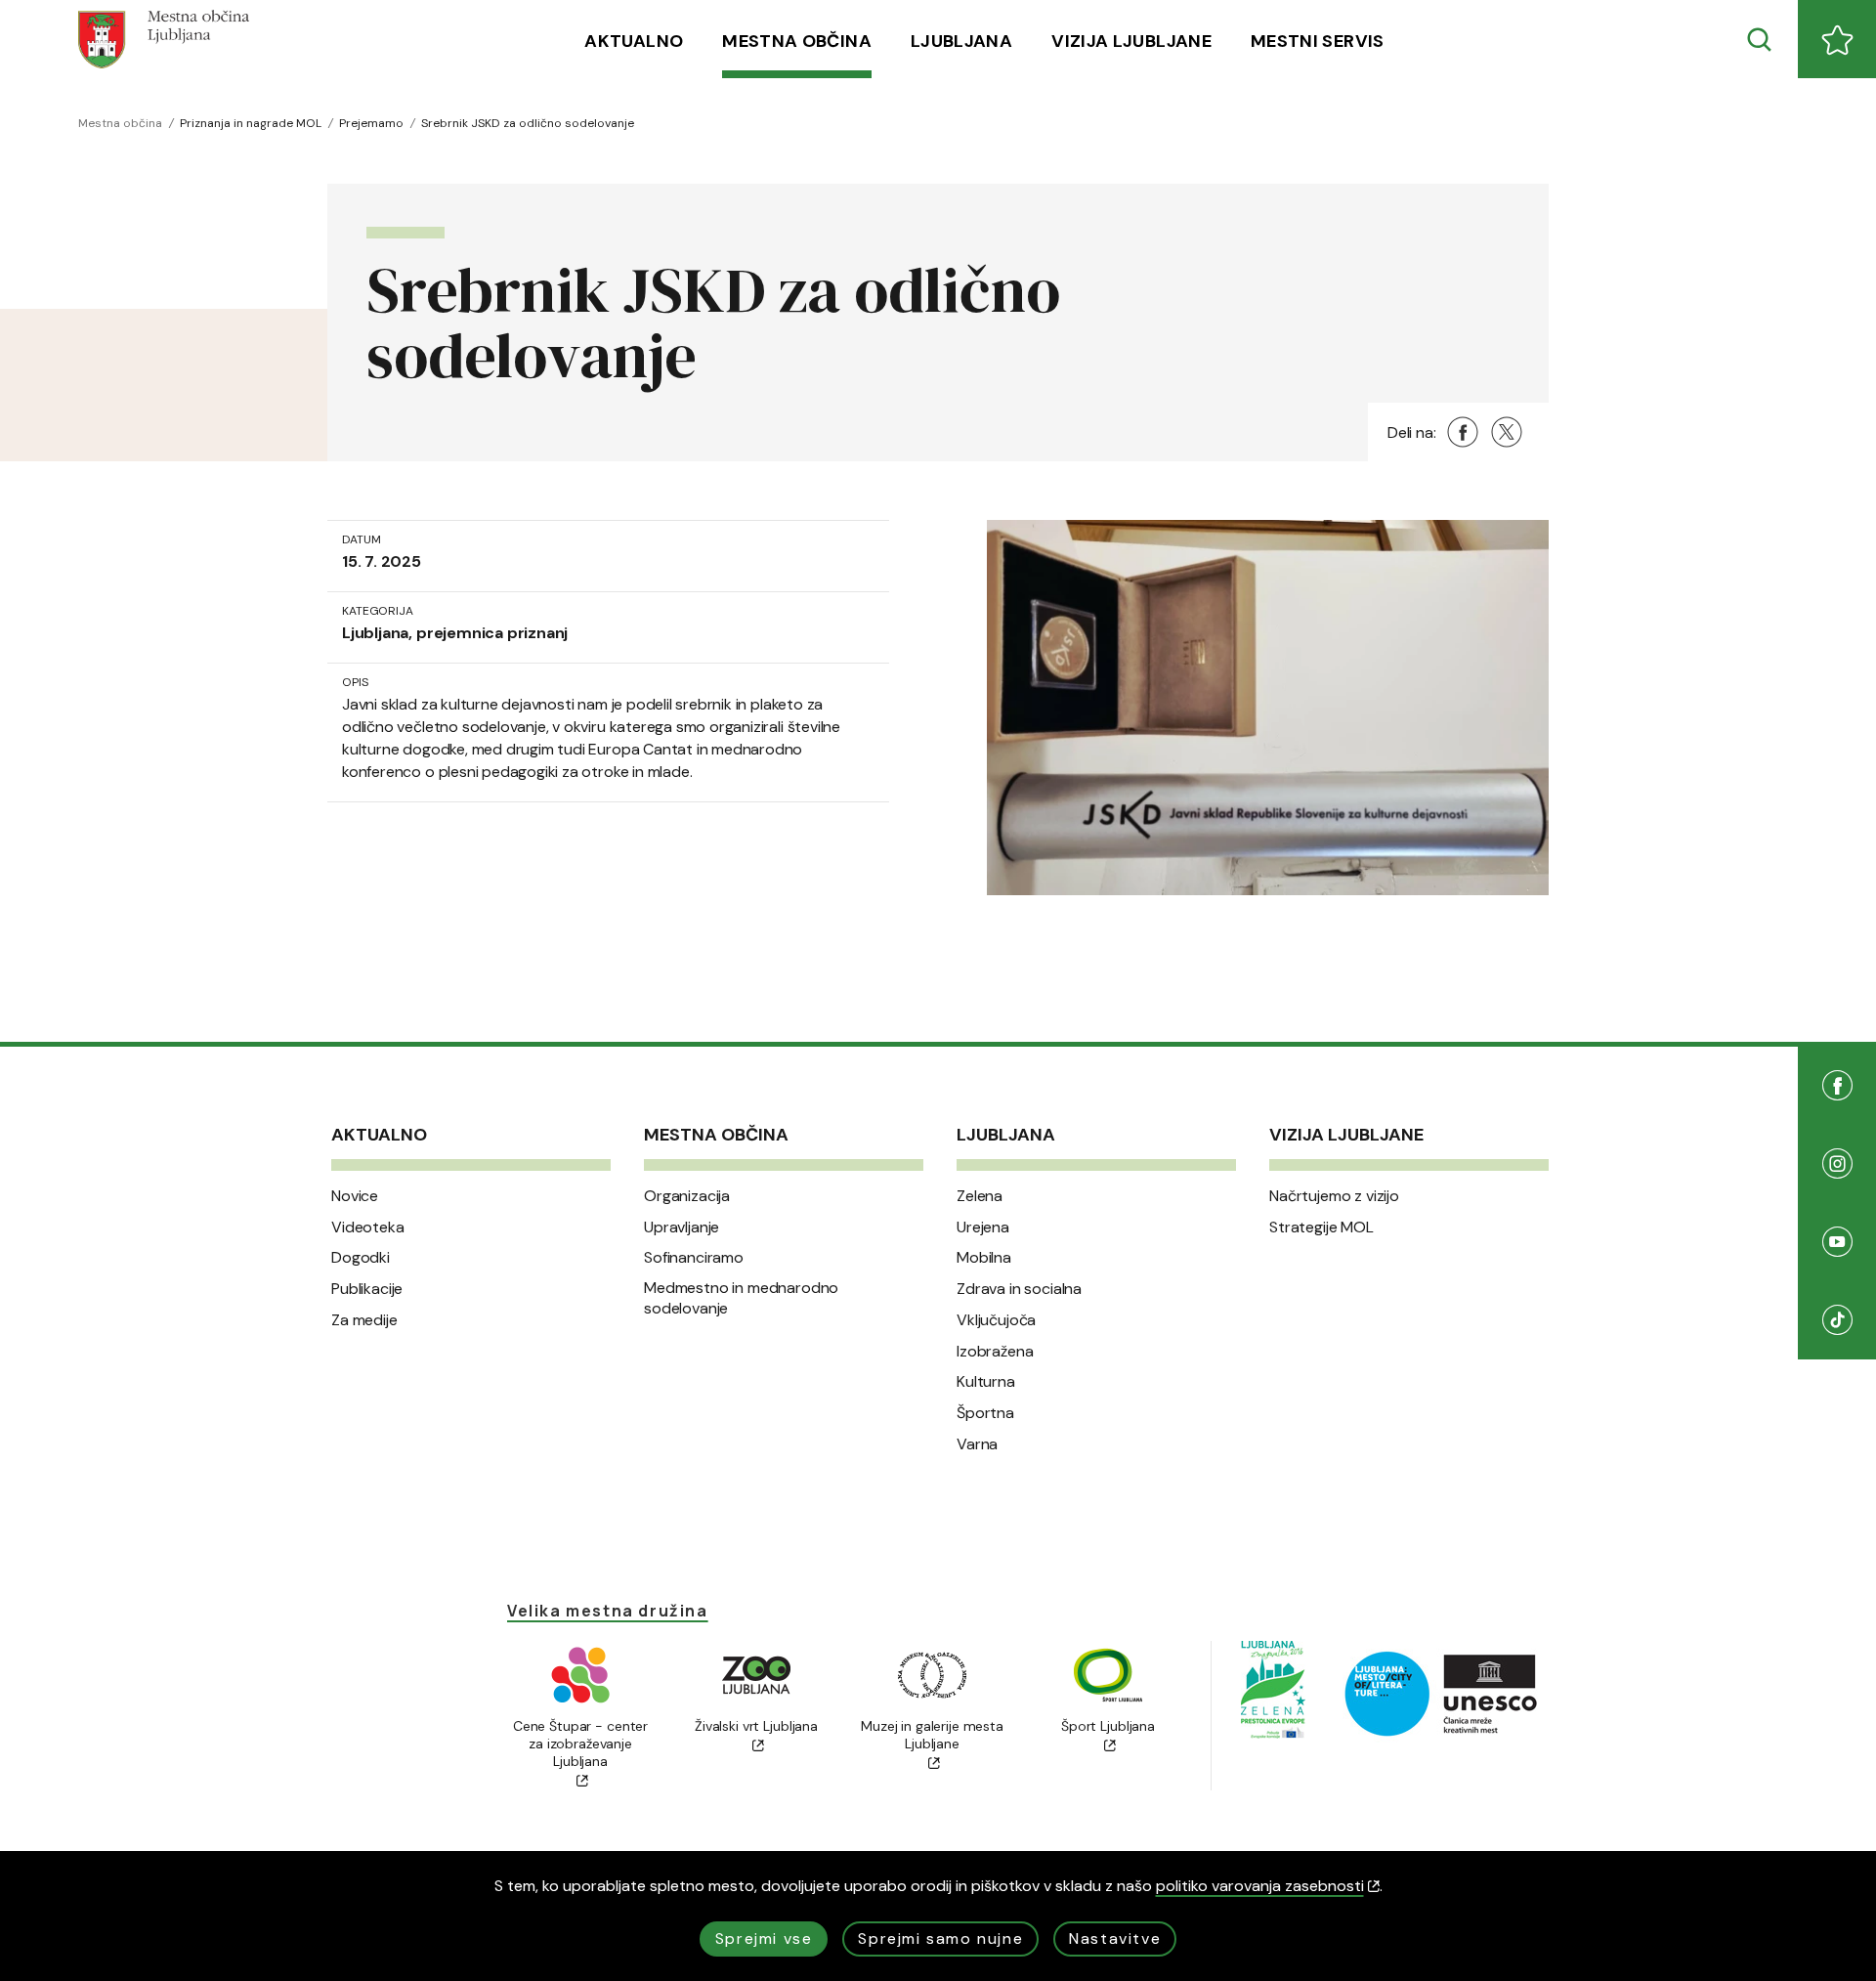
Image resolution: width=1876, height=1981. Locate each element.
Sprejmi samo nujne (940, 1938)
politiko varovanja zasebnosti (1260, 1886)
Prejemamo (371, 123)
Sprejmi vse (764, 1938)
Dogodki (361, 1258)
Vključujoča (996, 1320)
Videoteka (368, 1227)
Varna (977, 1444)
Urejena (983, 1227)
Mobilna (984, 1258)
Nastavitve (1115, 1938)
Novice (355, 1196)
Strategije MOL (1322, 1227)
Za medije (364, 1320)
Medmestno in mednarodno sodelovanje (741, 1298)
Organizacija (687, 1196)
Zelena (980, 1196)
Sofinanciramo (694, 1258)
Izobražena (995, 1352)
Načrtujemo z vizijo (1334, 1196)
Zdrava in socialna (1019, 1289)
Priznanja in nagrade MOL (251, 123)
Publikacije (367, 1289)
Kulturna (986, 1382)
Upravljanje (682, 1227)
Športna (985, 1413)
